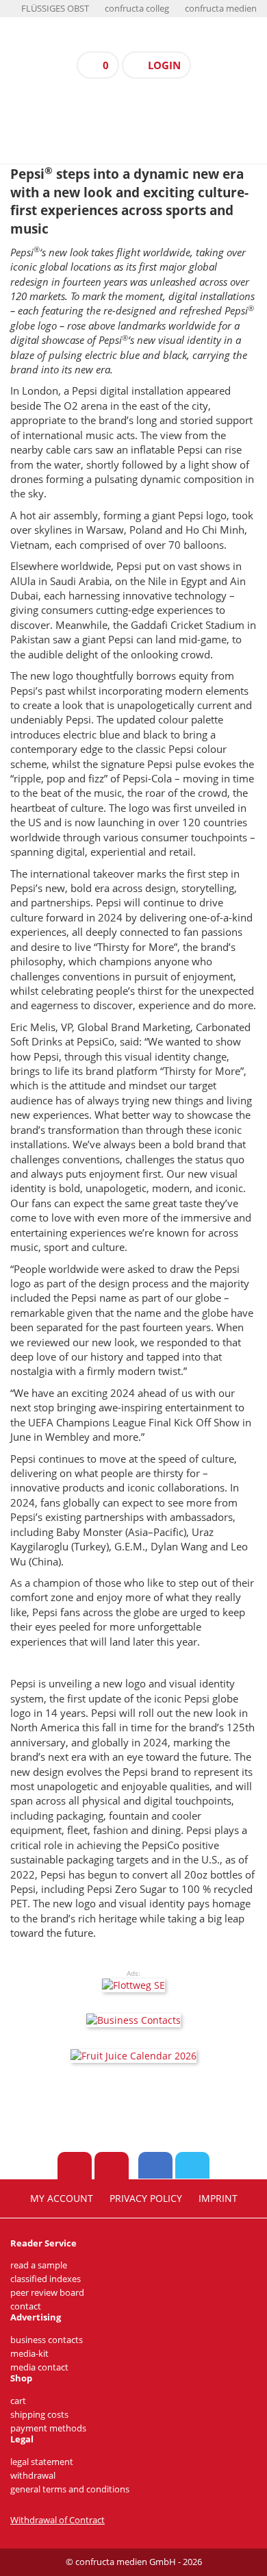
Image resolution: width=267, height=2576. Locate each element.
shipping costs (39, 2415)
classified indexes (46, 2279)
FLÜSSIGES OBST (55, 9)
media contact (39, 2367)
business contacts (47, 2340)
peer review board (47, 2293)
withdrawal (33, 2476)
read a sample (39, 2265)
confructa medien (221, 9)
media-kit (29, 2354)
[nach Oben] (75, 2166)
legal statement (42, 2462)
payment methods (48, 2428)
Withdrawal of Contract (58, 2520)
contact (26, 2306)
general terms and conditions (70, 2489)
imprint (218, 2199)
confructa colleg (137, 9)
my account (62, 2199)
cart (18, 2401)
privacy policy (146, 2199)
